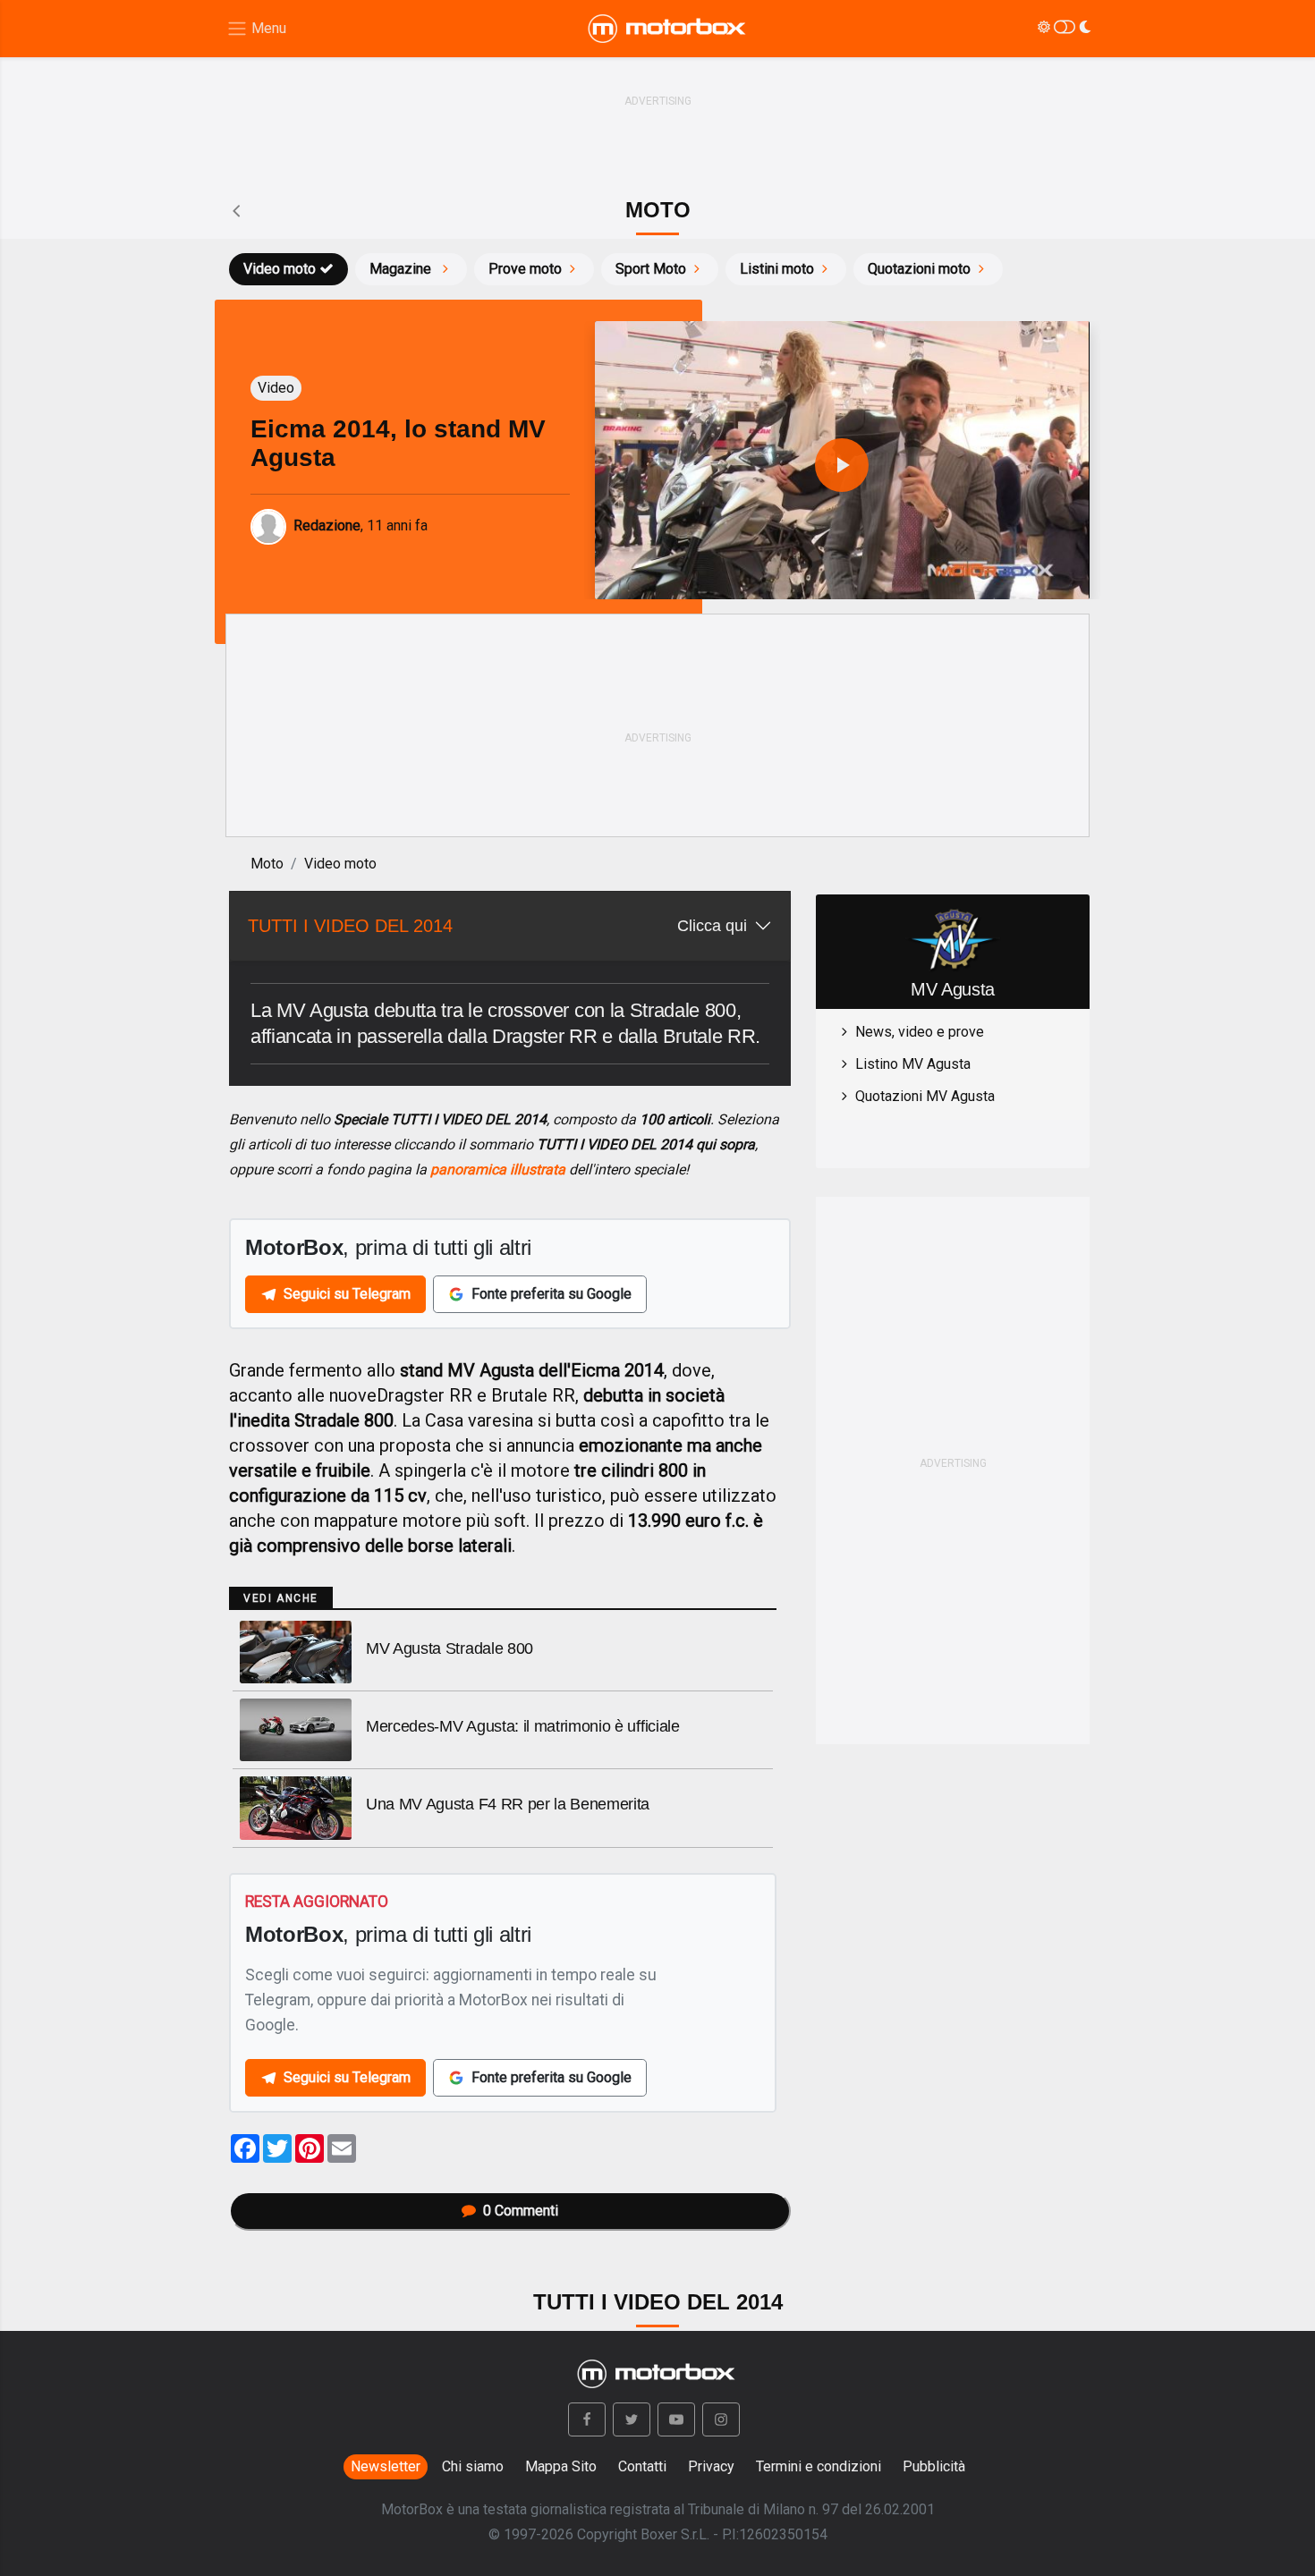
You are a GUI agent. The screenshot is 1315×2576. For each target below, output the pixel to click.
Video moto (280, 269)
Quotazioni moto (919, 269)
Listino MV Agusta (913, 1064)
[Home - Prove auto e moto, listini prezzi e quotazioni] (668, 29)
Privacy (711, 2466)
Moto (267, 864)
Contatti (642, 2466)
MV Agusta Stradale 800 (450, 1648)
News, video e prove (920, 1032)
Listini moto (777, 269)
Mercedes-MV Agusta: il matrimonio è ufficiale (523, 1726)
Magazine (402, 269)
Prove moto (525, 269)
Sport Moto (651, 269)
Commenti (521, 2211)
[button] (587, 2419)
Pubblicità (934, 2466)
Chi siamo (473, 2466)
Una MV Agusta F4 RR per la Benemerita (508, 1804)
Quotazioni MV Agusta (925, 1096)
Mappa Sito (561, 2466)
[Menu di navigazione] (256, 29)
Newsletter (386, 2466)
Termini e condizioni (819, 2466)
